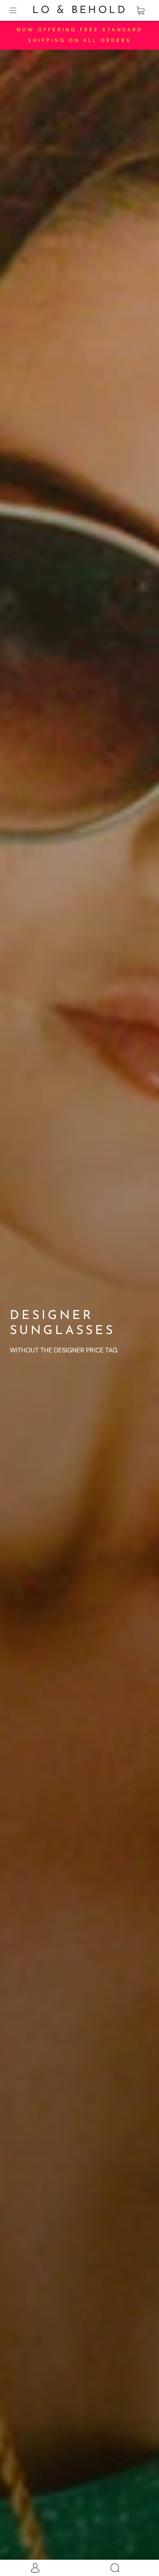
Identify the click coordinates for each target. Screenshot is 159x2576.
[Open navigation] (19, 11)
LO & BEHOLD (80, 10)
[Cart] (140, 11)
